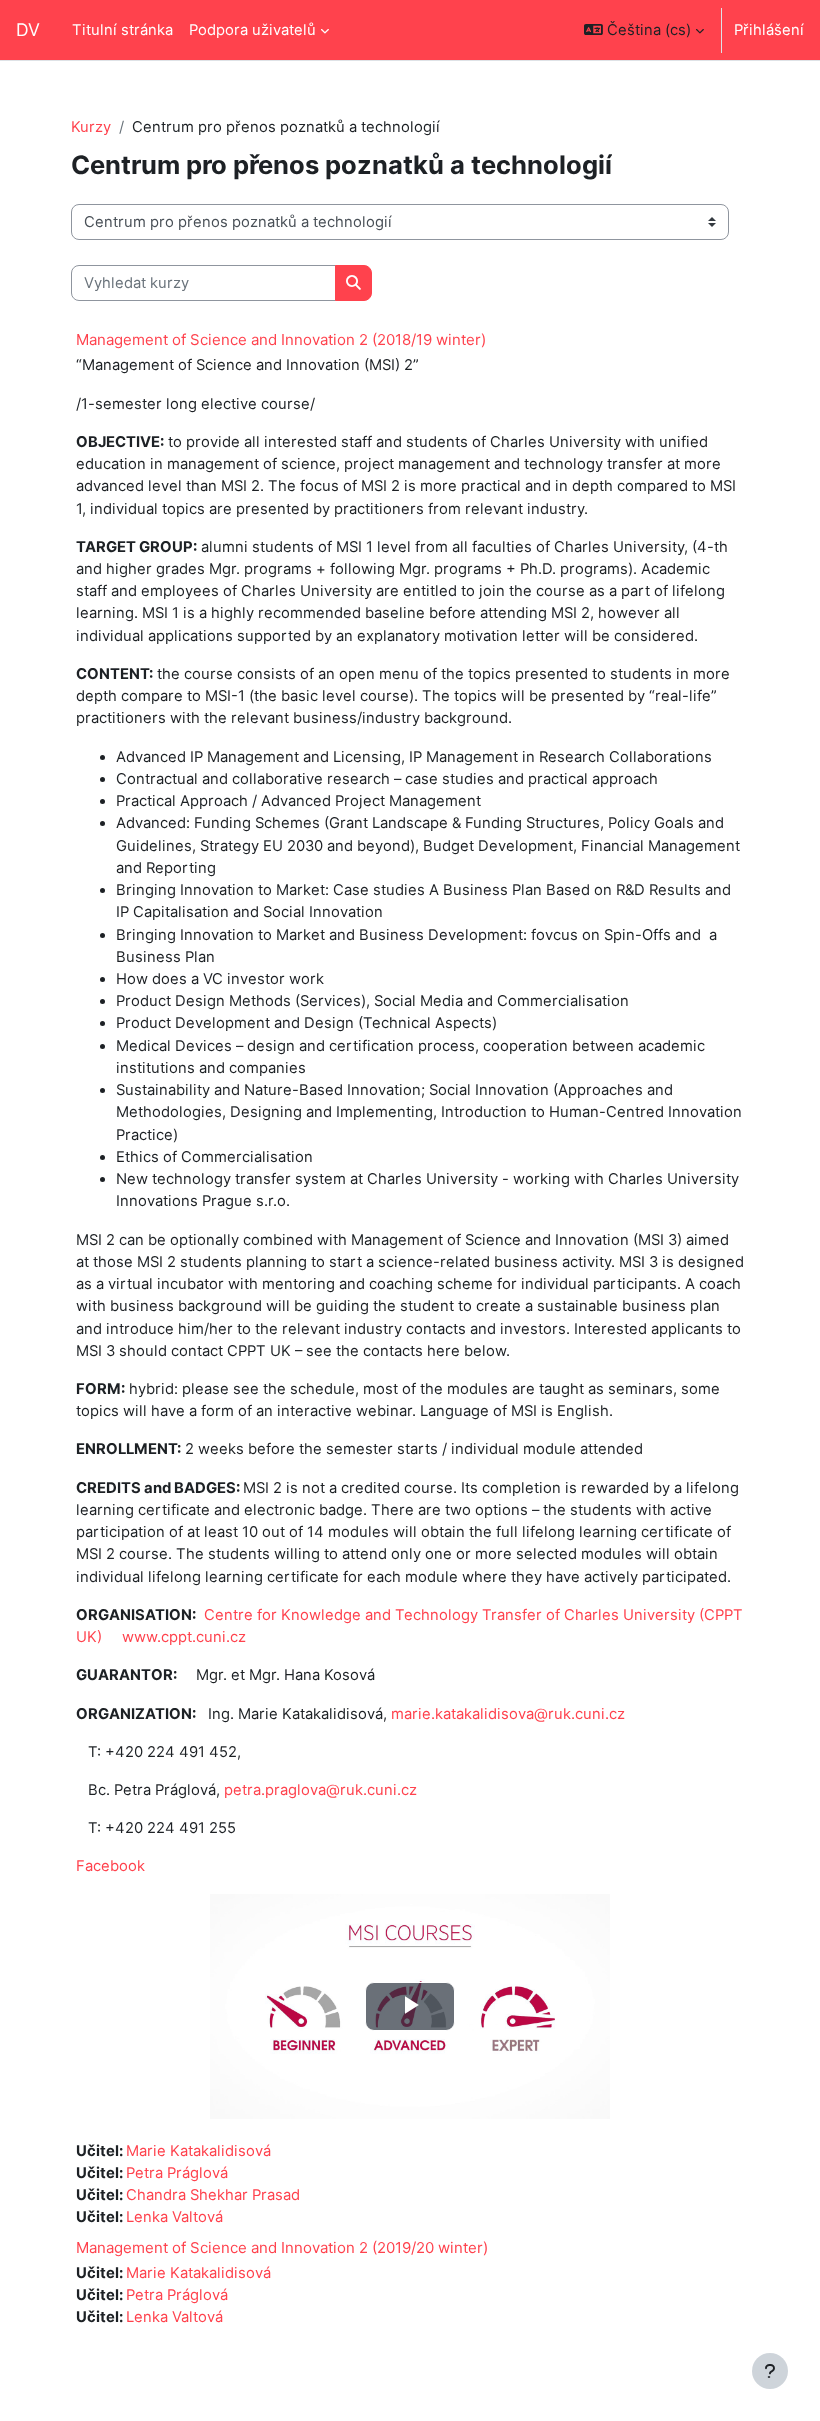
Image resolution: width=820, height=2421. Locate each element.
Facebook (110, 1866)
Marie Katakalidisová (198, 2151)
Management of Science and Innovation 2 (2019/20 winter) (282, 2247)
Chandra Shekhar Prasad (213, 2195)
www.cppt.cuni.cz (184, 1637)
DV (28, 29)
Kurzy (91, 127)
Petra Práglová (177, 2173)
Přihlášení (769, 30)
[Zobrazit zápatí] (770, 2371)
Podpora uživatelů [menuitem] (252, 30)
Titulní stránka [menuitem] (122, 30)
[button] (644, 30)
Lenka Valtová (174, 2217)
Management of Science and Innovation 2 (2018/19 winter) (281, 339)
